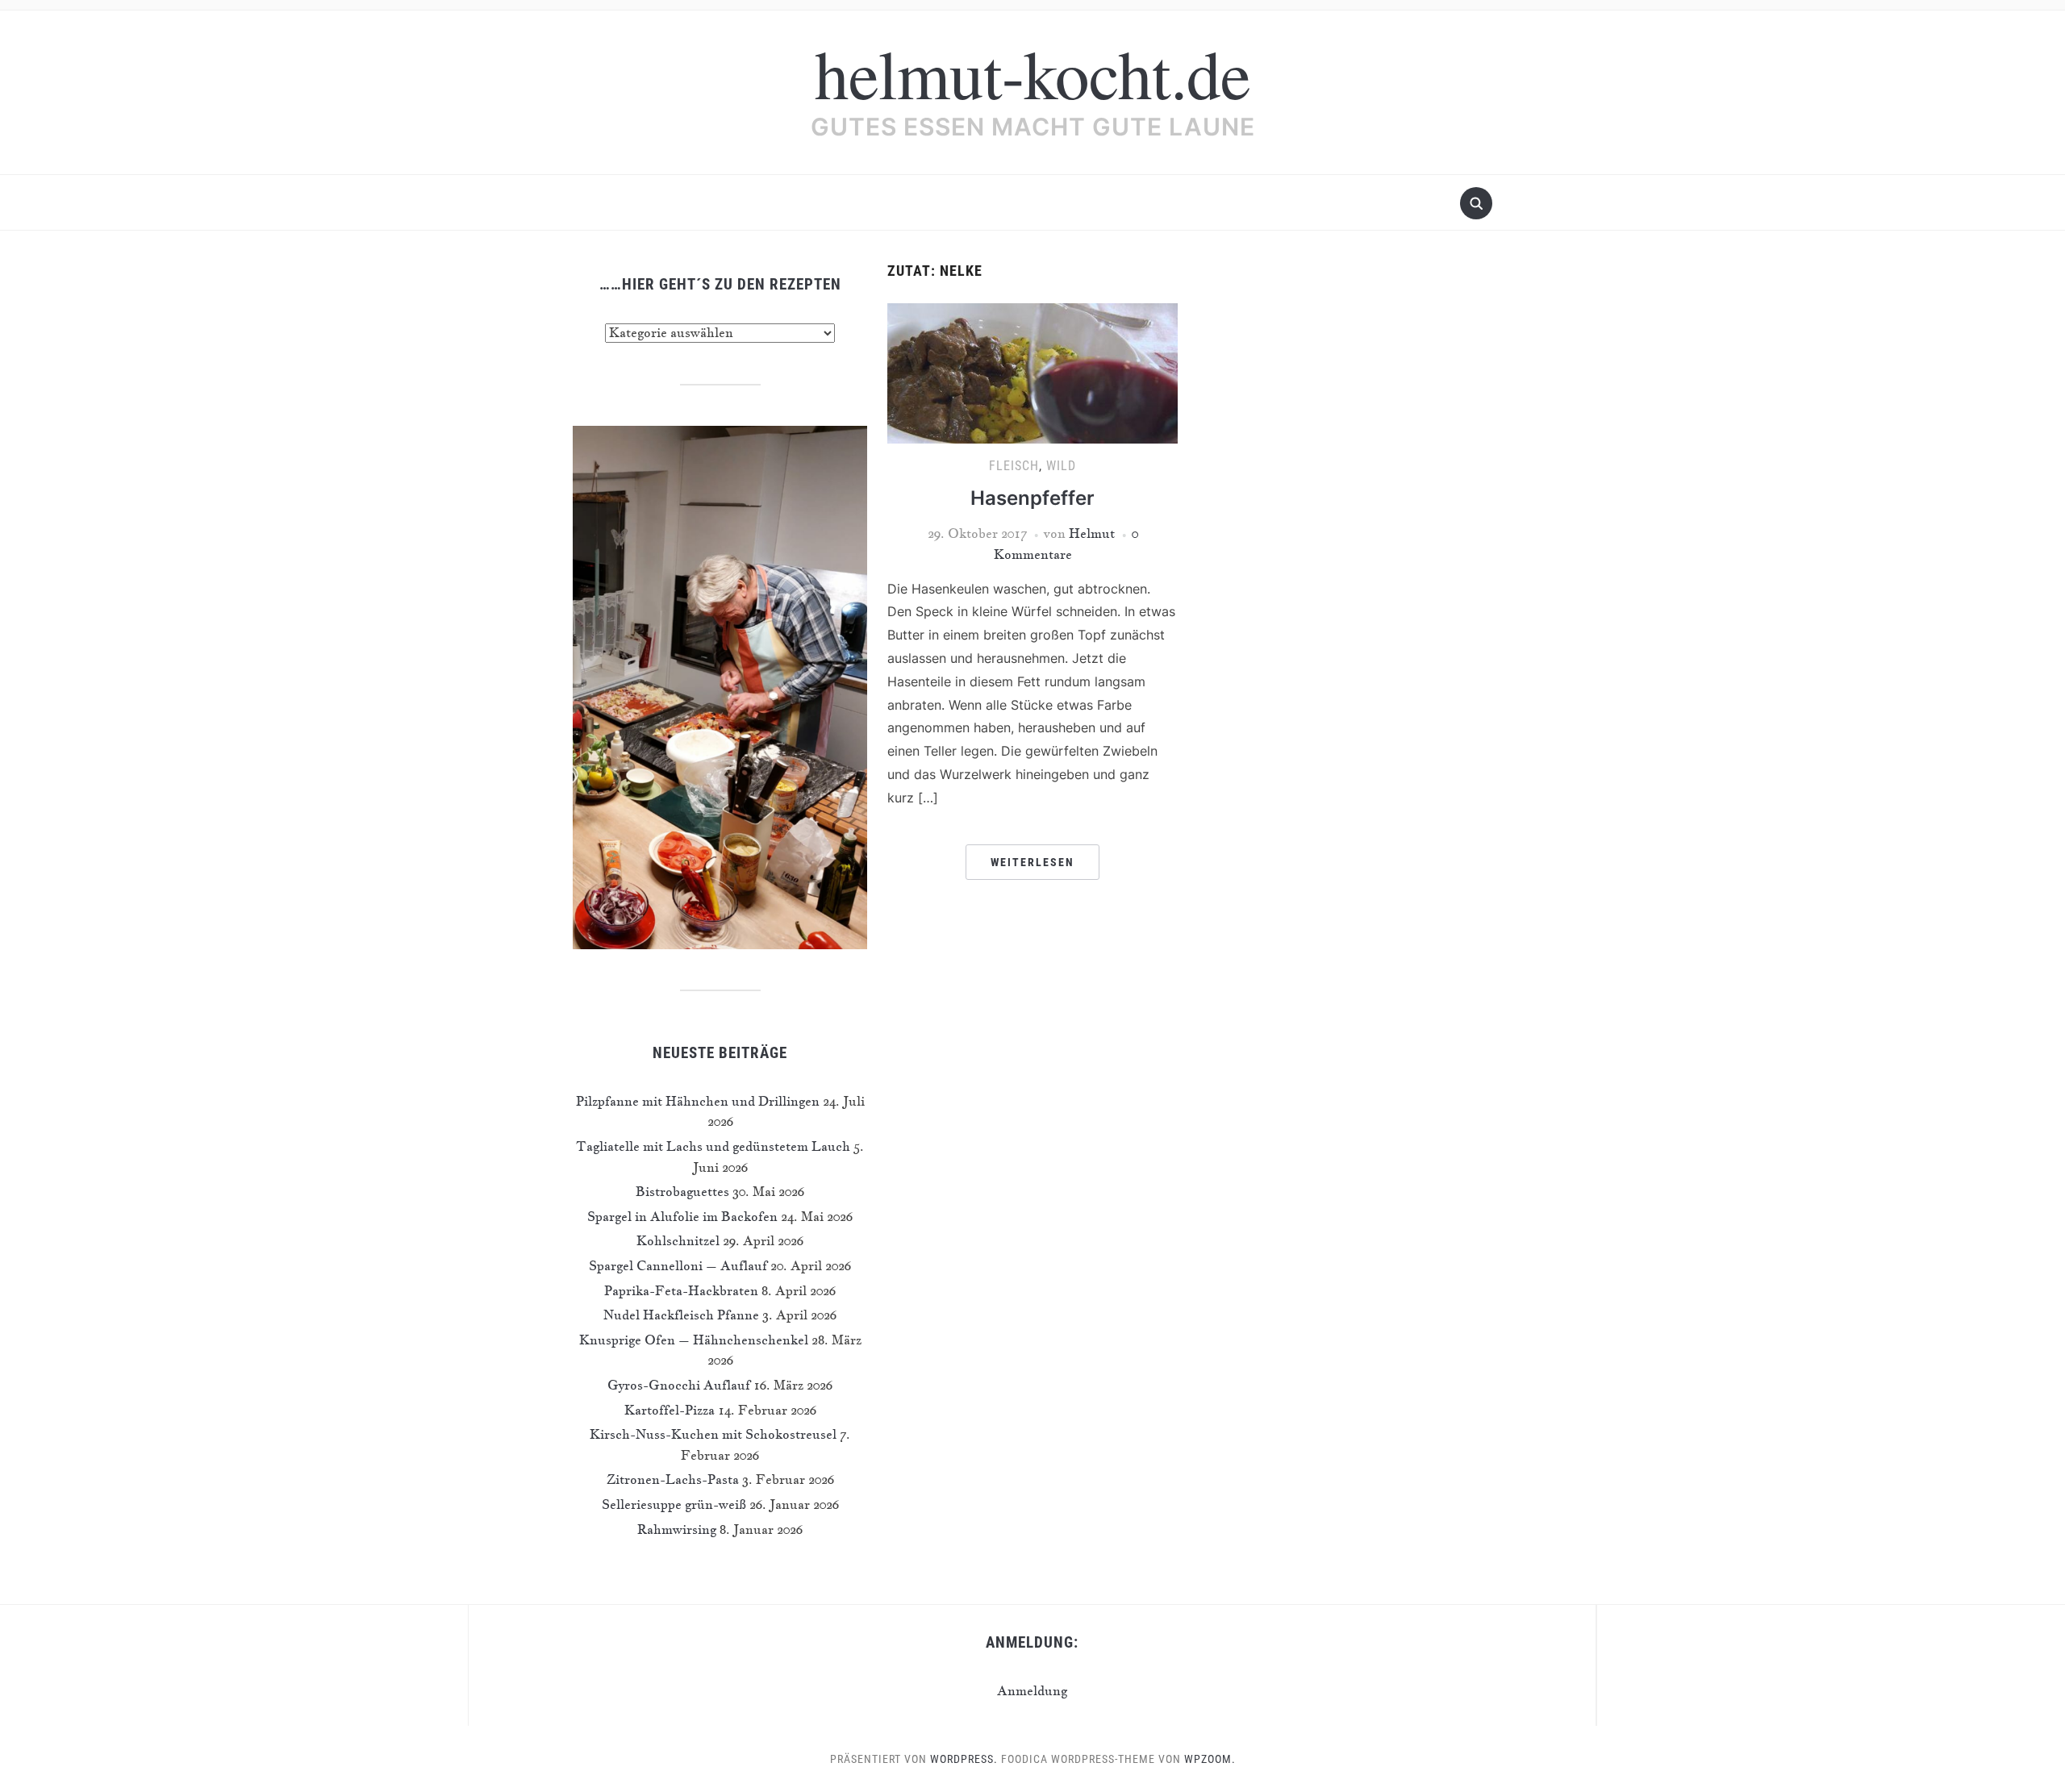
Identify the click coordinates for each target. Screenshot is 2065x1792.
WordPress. (964, 1759)
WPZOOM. (1210, 1759)
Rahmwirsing (677, 1529)
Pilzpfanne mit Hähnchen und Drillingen (698, 1101)
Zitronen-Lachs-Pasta (673, 1479)
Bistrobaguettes (682, 1191)
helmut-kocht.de (1032, 73)
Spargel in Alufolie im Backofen (682, 1216)
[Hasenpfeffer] (1032, 371)
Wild (1061, 466)
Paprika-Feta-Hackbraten (681, 1290)
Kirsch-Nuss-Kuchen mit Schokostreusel (713, 1434)
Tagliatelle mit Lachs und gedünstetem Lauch (713, 1146)
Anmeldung (1032, 1690)
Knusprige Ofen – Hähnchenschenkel (694, 1340)
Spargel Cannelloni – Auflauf (678, 1265)
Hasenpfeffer (1032, 498)
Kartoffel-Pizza (670, 1410)
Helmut (1092, 533)
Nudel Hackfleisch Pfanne (681, 1315)
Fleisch (1014, 466)
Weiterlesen (1032, 862)
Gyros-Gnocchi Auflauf (679, 1385)
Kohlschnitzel (678, 1240)
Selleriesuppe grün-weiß (674, 1504)
